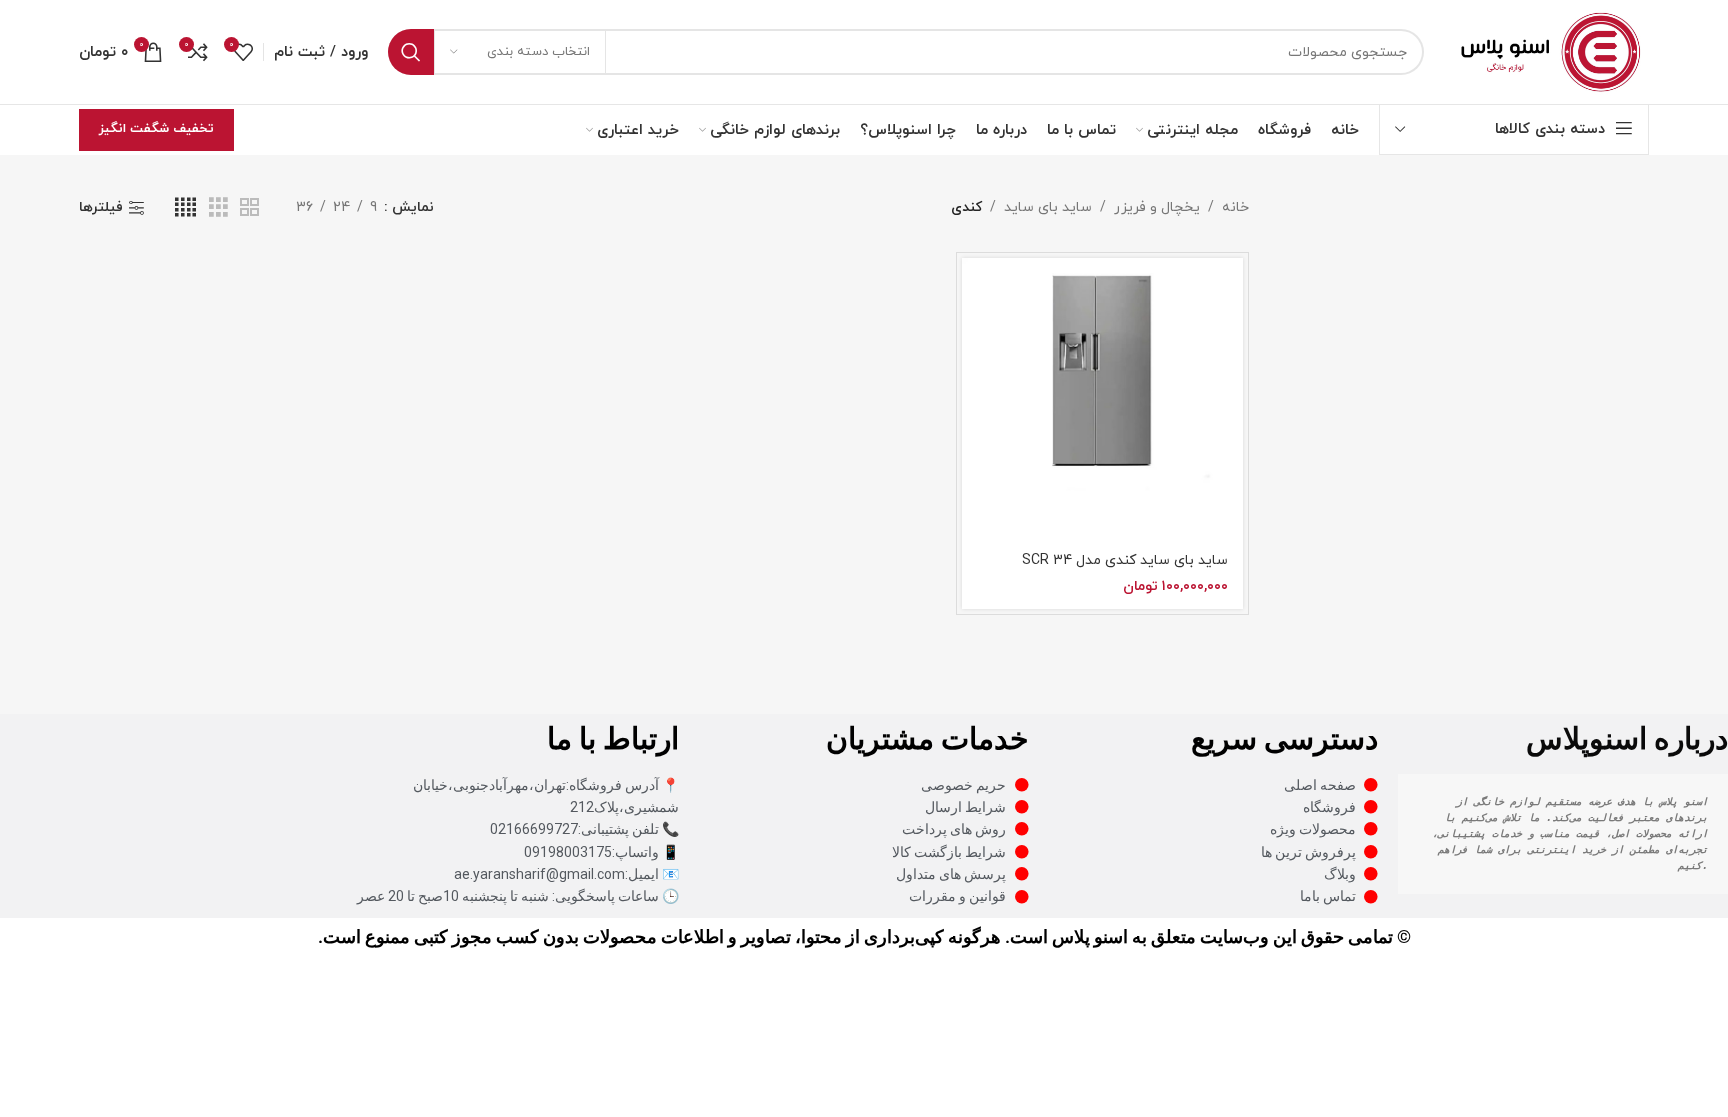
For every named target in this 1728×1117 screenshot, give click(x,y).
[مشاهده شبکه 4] (185, 208)
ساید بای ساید (1048, 207)
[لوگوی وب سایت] (1546, 50)
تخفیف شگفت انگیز (156, 129)
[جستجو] (411, 52)
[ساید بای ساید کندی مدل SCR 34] (1102, 398)
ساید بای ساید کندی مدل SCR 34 (1125, 560)
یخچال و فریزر (1157, 207)
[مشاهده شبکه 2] (249, 208)
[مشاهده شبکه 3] (218, 208)
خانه (1235, 207)
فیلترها (101, 208)
